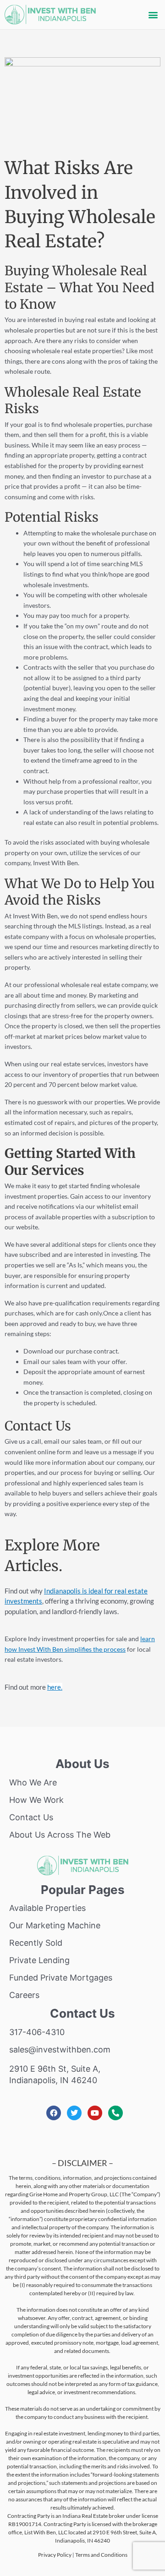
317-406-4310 (37, 2032)
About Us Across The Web (60, 1835)
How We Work (36, 1800)
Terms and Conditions (101, 2555)
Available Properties (47, 1908)
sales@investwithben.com (60, 2049)
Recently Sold (36, 1943)
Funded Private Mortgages (61, 1978)
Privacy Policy (55, 2555)
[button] (153, 15)
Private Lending (39, 1960)
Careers (24, 1995)
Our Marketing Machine (55, 1925)
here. (55, 1687)
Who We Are (33, 1782)
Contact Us (31, 1817)
